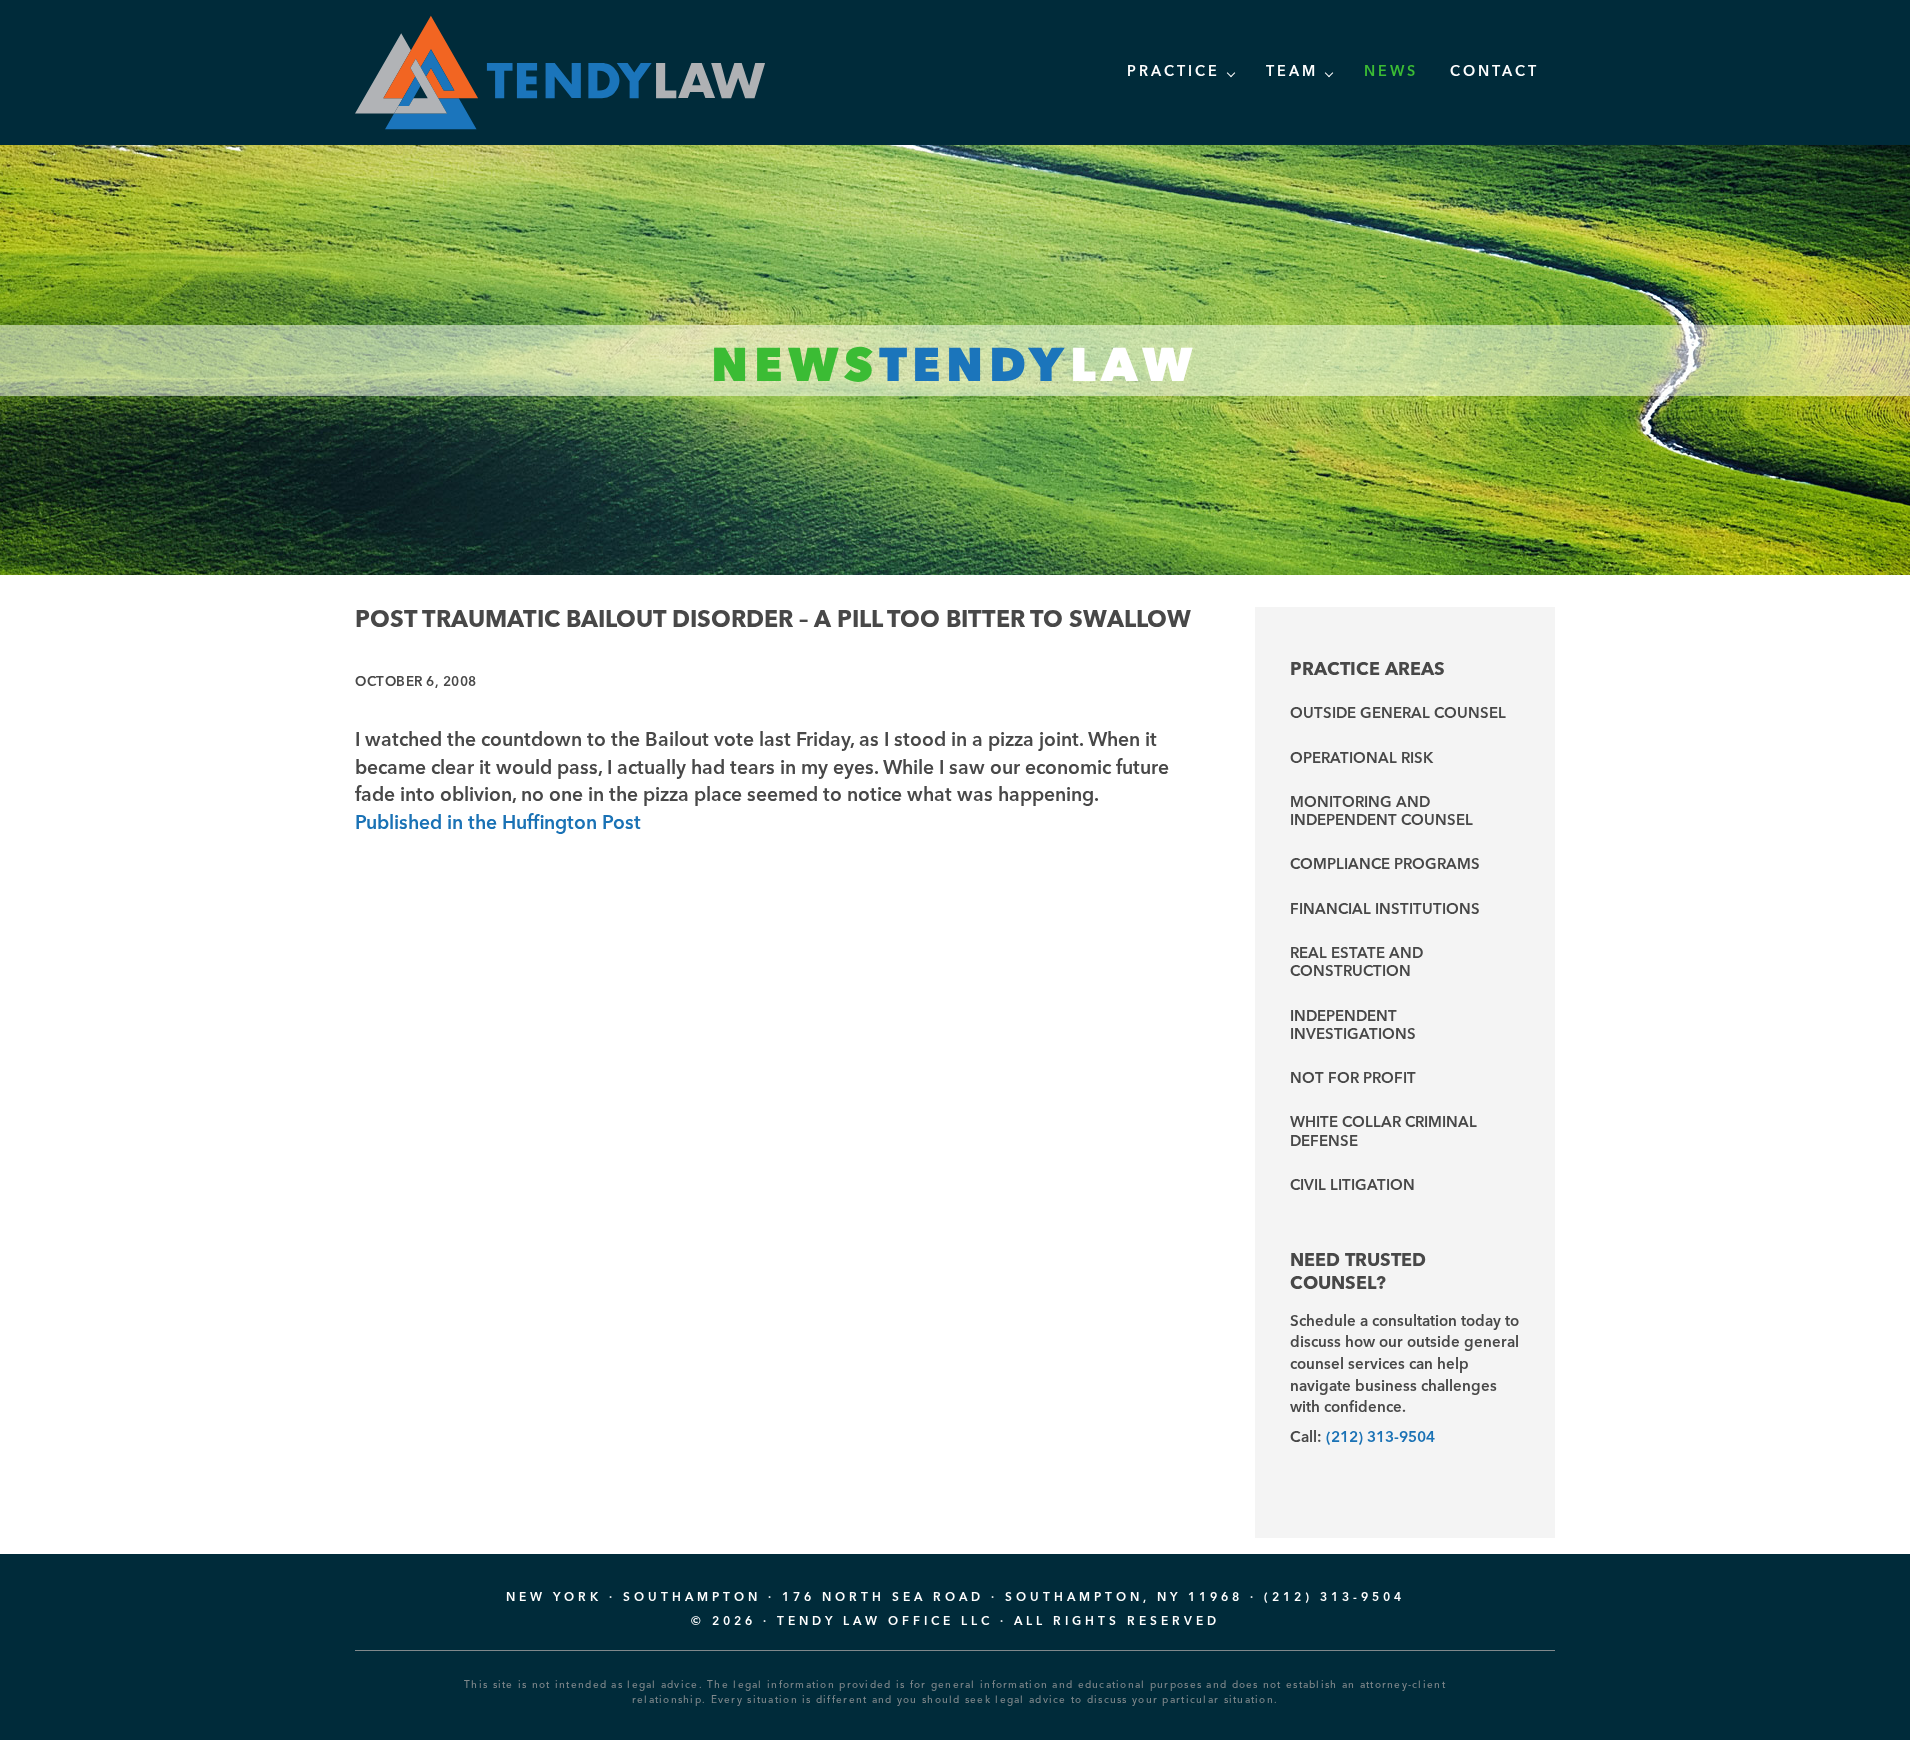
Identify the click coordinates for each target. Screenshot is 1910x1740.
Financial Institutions (1385, 910)
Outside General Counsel (1398, 714)
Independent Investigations (1353, 1026)
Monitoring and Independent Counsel (1381, 812)
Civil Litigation (1352, 1186)
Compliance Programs (1385, 865)
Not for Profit (1353, 1079)
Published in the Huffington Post (498, 824)
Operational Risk (1361, 759)
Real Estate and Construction (1356, 963)
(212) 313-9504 (1380, 1438)
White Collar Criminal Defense (1383, 1132)
